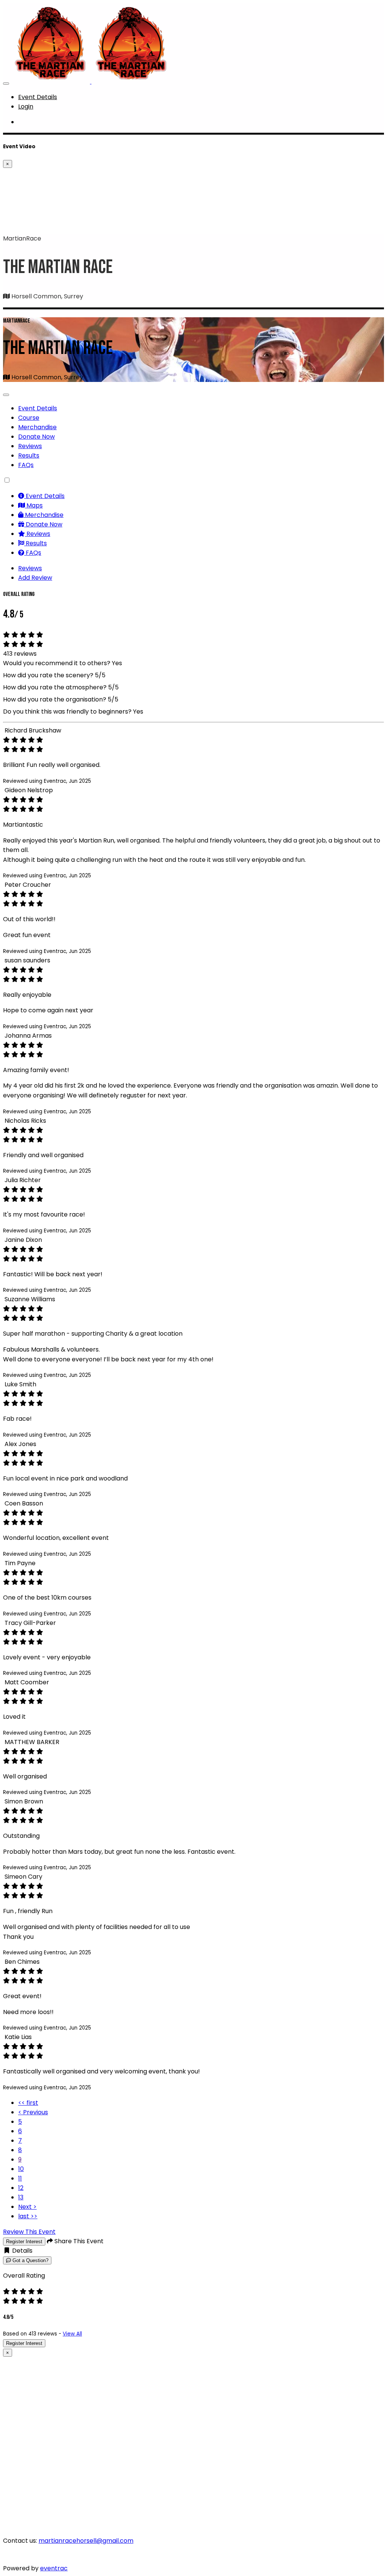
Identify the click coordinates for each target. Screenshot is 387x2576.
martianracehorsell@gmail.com (86, 2541)
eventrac (54, 2568)
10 (21, 2169)
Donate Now (36, 437)
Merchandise (37, 427)
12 (21, 2188)
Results (29, 455)
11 (20, 2178)
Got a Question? (30, 2260)
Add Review (35, 578)
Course (29, 418)
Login (26, 106)
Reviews (30, 446)
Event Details (38, 97)
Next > (27, 2207)
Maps (34, 505)
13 (21, 2197)
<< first (28, 2103)
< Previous (33, 2112)
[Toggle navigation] (6, 84)
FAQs (26, 465)
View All (72, 2334)
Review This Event (29, 2232)
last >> (28, 2216)
